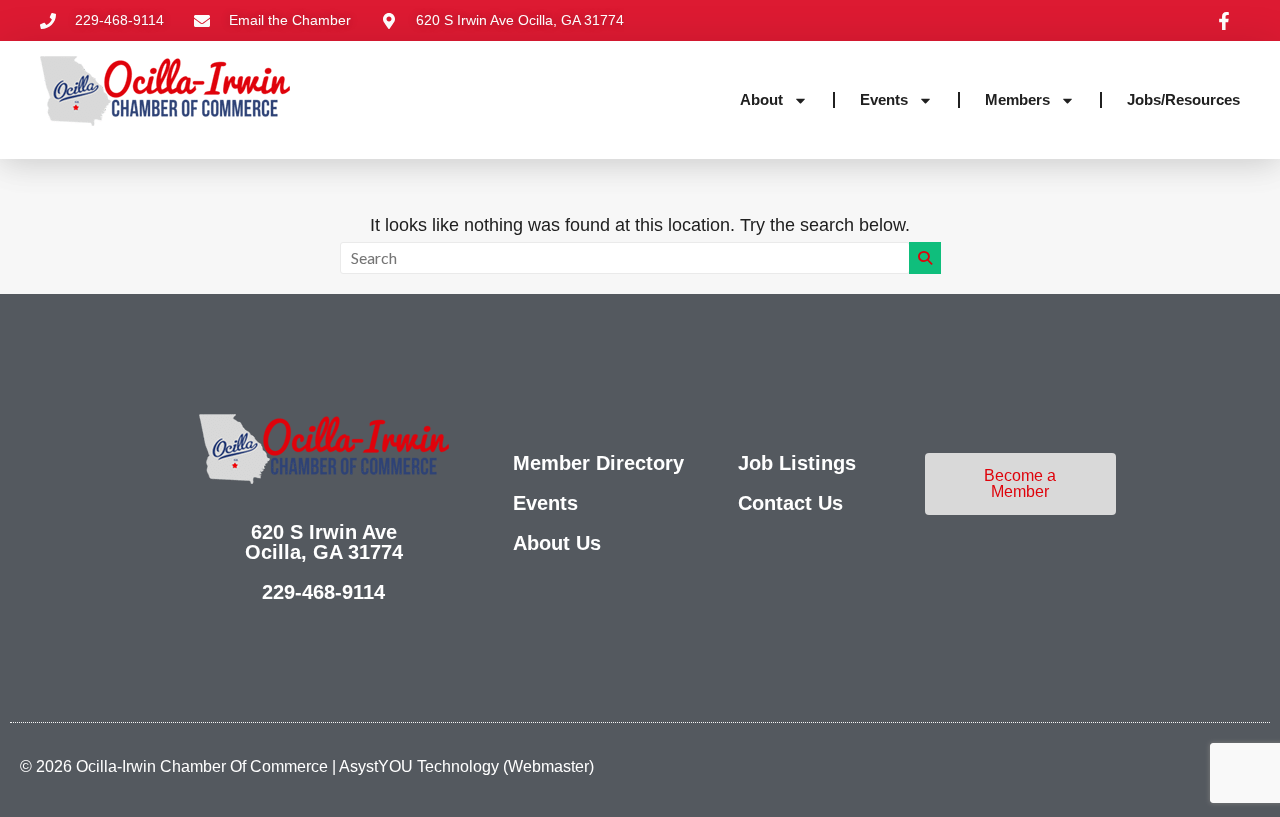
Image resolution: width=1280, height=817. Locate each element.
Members (1017, 99)
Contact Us (790, 503)
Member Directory (598, 463)
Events (884, 99)
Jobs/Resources (1183, 99)
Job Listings (797, 463)
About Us (557, 543)
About (761, 99)
